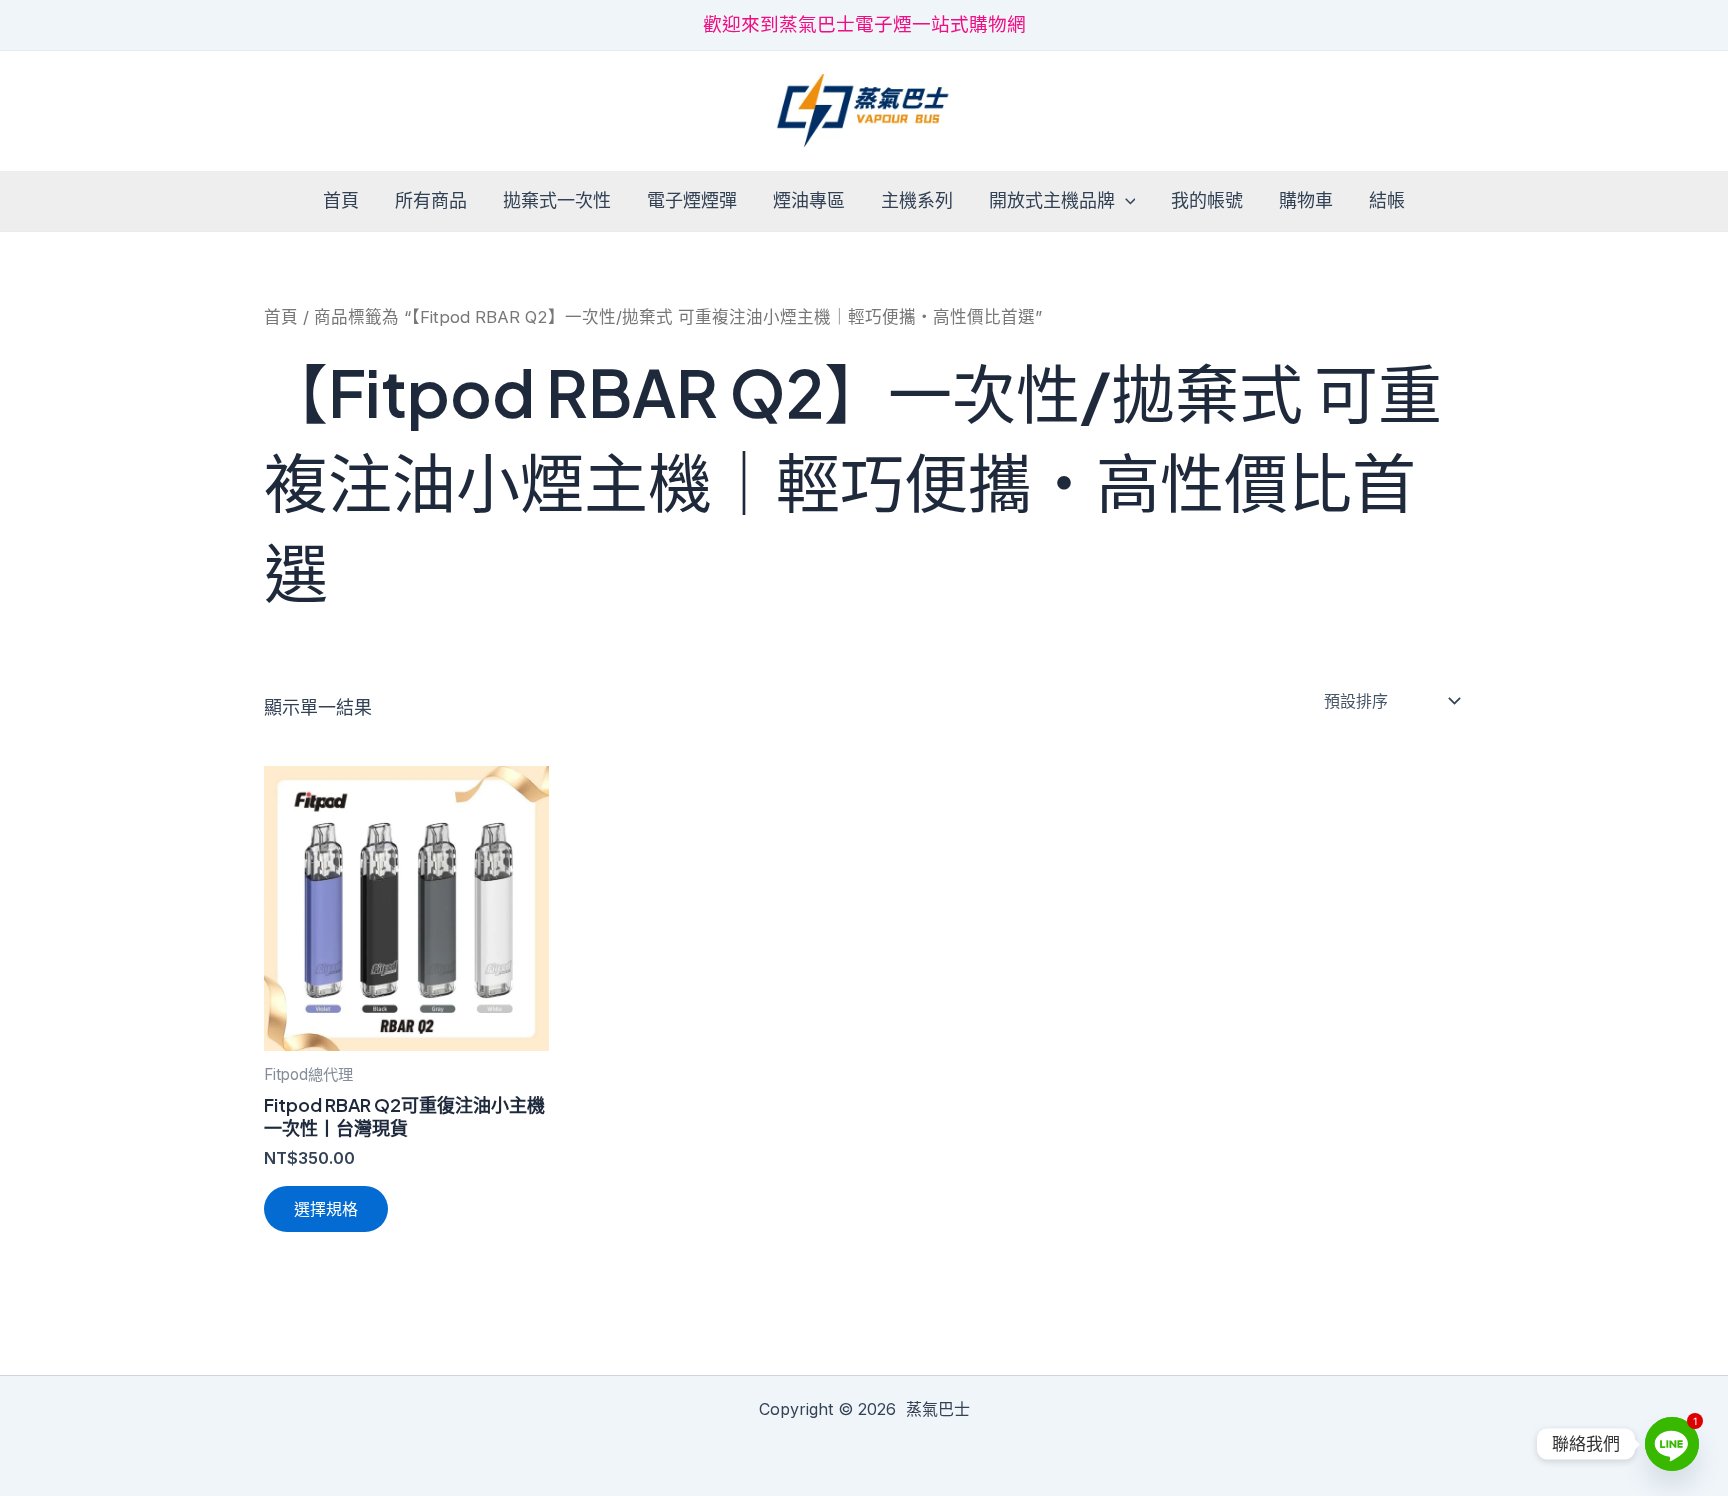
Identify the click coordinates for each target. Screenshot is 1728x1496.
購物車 (1306, 200)
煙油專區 (809, 200)
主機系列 (917, 200)
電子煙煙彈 (692, 200)
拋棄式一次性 (557, 200)
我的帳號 (1207, 200)
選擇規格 (326, 1209)
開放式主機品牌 (1052, 200)
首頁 (341, 200)
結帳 (1387, 200)
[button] (1125, 201)
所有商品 (431, 200)
